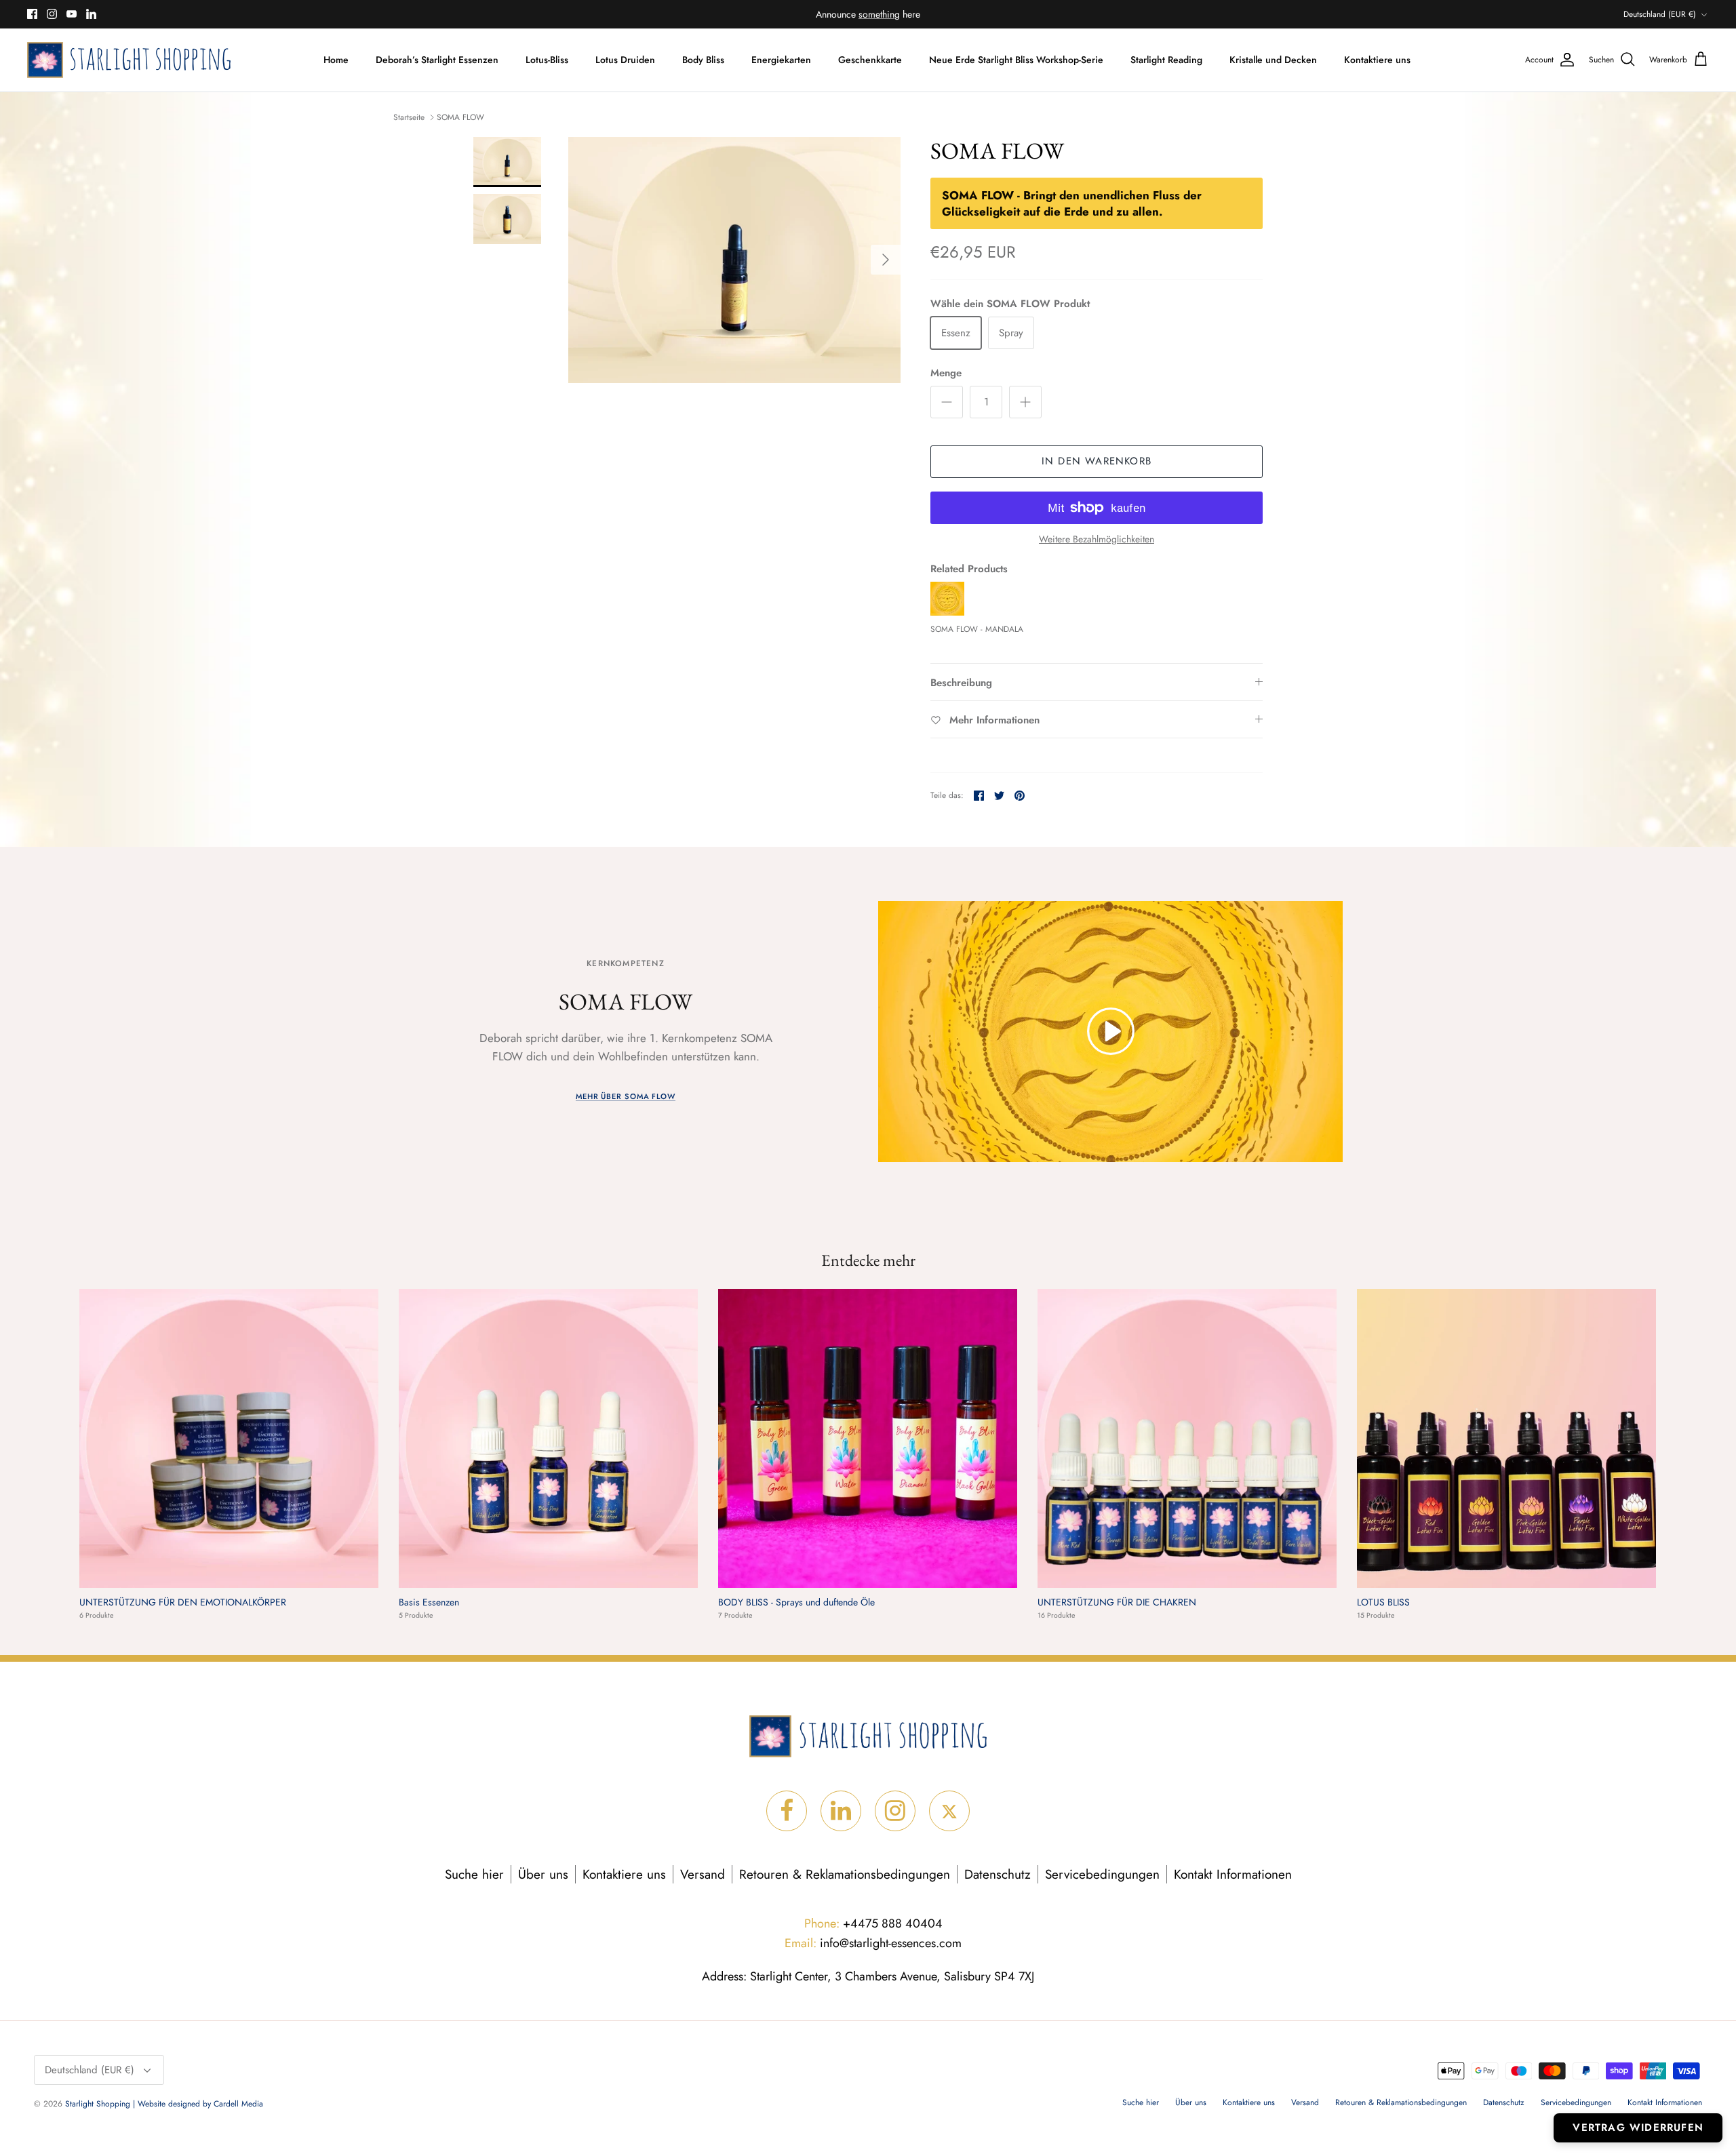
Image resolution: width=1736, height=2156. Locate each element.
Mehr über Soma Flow (626, 1096)
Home (336, 60)
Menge (946, 373)
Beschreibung (961, 683)
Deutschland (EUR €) (1660, 14)
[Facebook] (32, 14)
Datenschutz (998, 1874)
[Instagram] (52, 14)
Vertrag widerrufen (1638, 2128)
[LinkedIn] (91, 14)
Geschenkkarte (870, 60)
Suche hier (474, 1874)
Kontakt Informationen (1233, 1874)
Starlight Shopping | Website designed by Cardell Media (164, 2104)
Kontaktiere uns (1377, 60)
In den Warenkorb (1097, 461)
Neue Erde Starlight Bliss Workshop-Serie (1016, 60)
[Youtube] (72, 14)
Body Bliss (703, 60)
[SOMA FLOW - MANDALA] (947, 612)
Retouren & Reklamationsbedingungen (845, 1874)
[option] (734, 260)
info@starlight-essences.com (873, 1943)
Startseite (409, 117)
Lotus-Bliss (547, 60)
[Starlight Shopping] (129, 60)
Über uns (543, 1874)
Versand (703, 1874)
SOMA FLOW (460, 117)
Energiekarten (781, 60)
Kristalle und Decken (1273, 60)
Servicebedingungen (1102, 1874)
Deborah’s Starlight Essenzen (437, 60)
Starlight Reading (1166, 60)
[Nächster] (886, 260)
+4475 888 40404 (873, 1923)
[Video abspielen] (1111, 1031)
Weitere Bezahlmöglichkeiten (1097, 539)
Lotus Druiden (625, 60)
